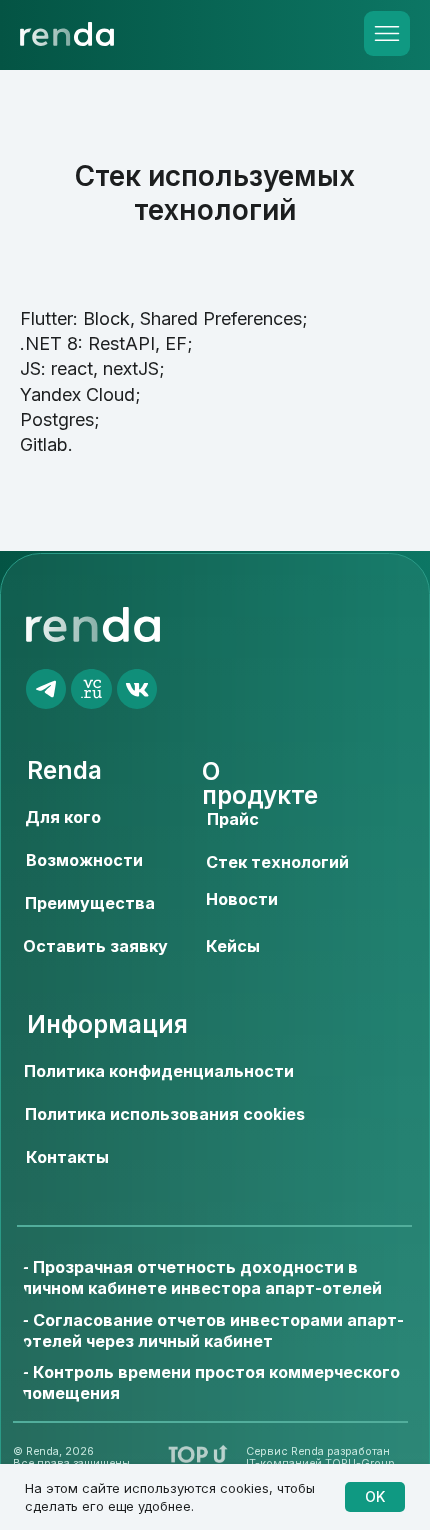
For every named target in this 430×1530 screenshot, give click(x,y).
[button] (95, 947)
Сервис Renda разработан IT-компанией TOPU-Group (320, 1457)
